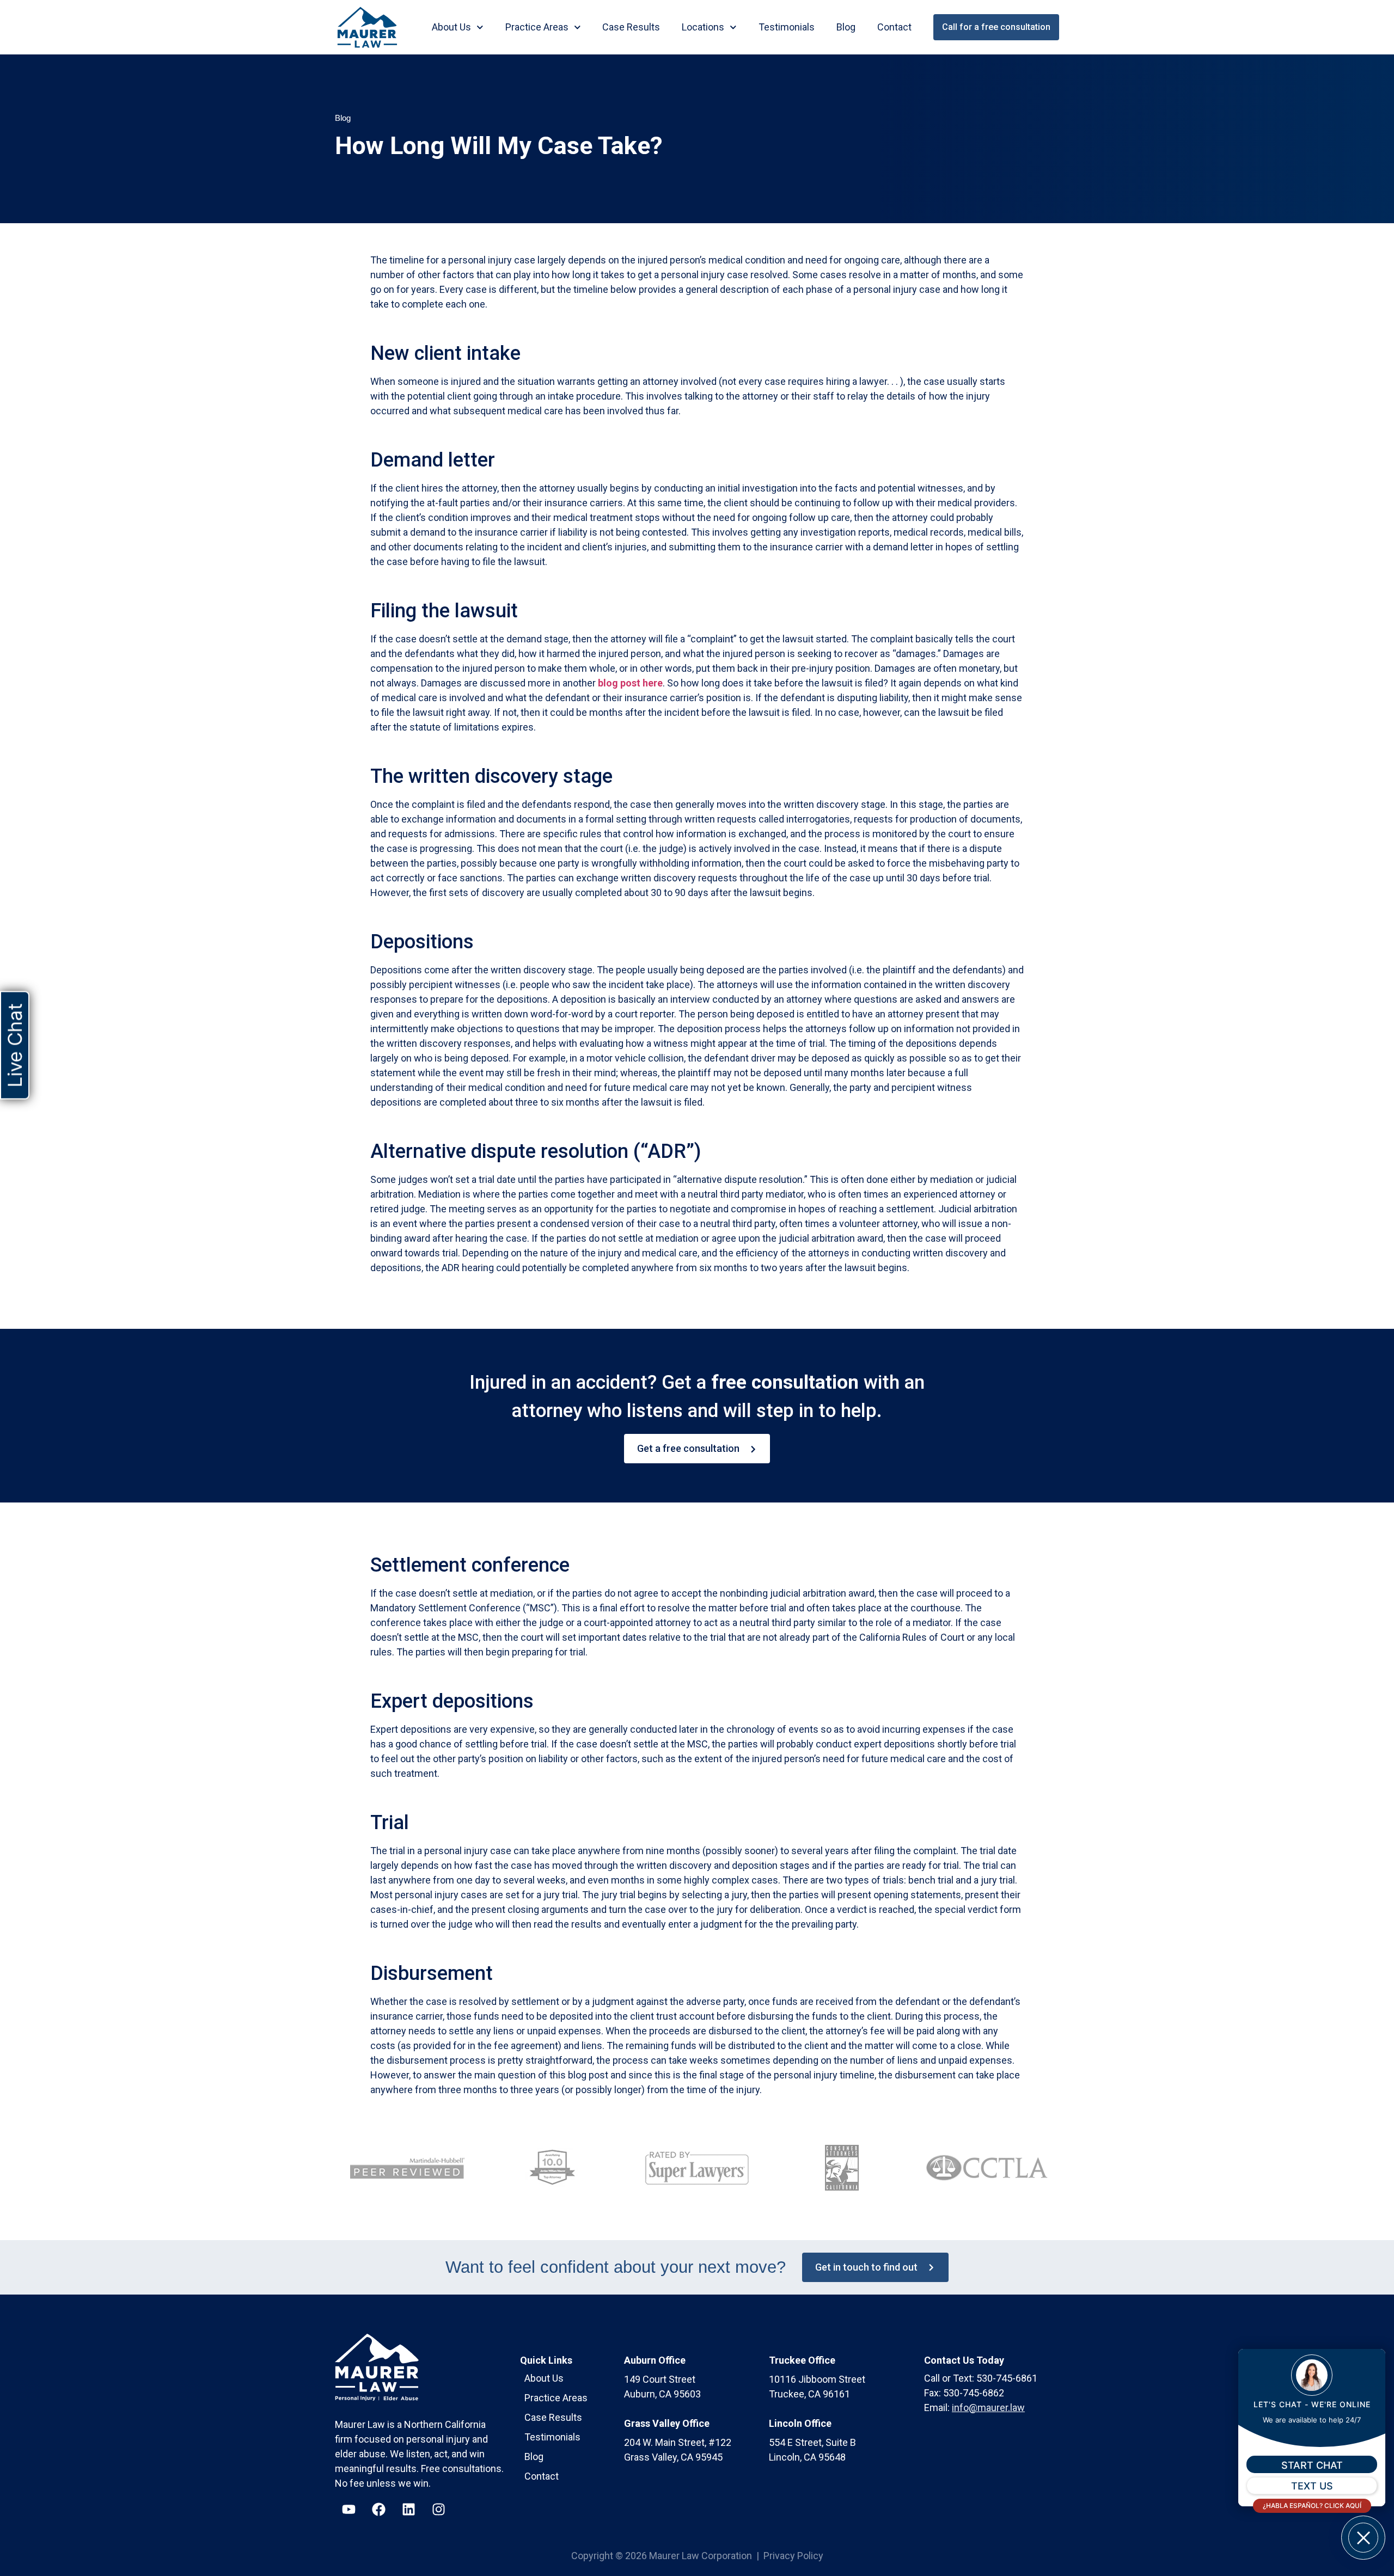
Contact (894, 27)
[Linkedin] (408, 2510)
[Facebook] (378, 2510)
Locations (703, 27)
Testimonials (787, 27)
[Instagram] (438, 2510)
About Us (451, 27)
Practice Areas (537, 27)
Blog (846, 27)
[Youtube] (348, 2510)
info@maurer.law (988, 2408)
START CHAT (1312, 2465)
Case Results (631, 27)
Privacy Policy (793, 2556)
